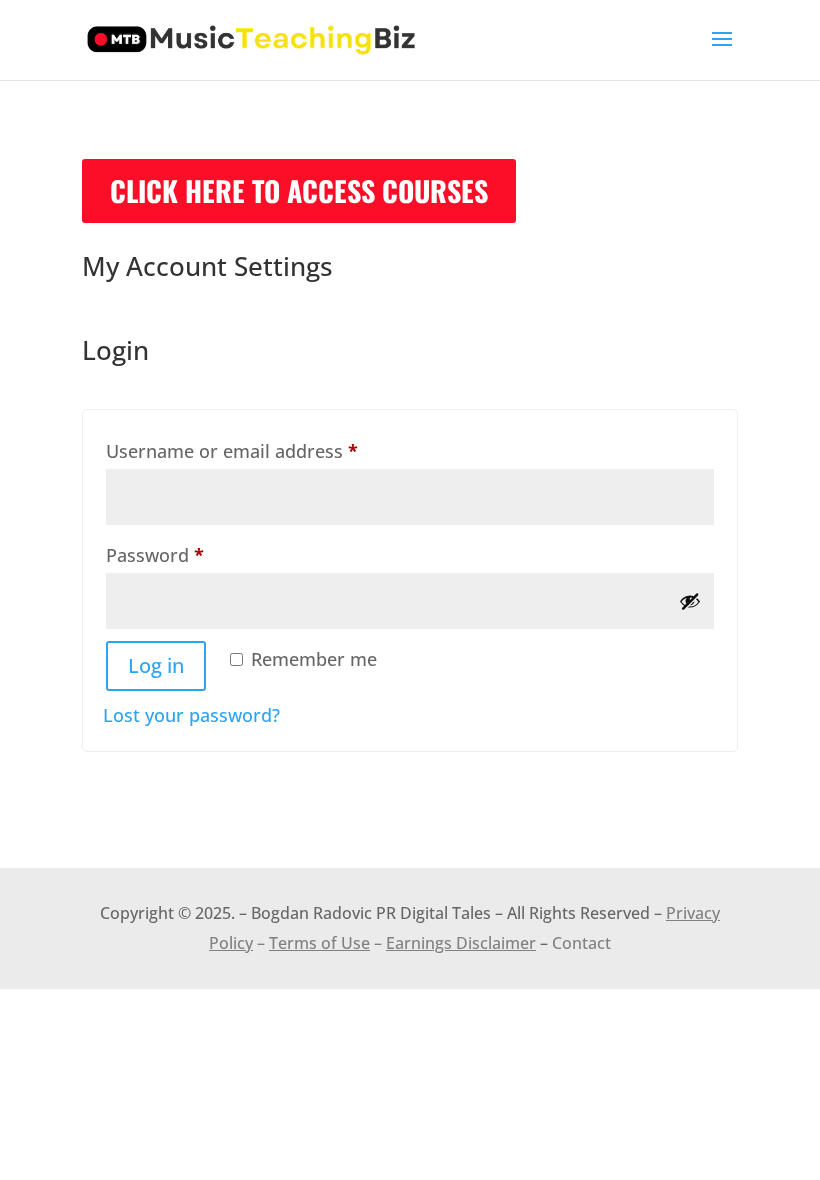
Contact (581, 943)
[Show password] (690, 601)
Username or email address (270, 450)
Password (193, 554)
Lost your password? (191, 715)
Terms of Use (319, 943)
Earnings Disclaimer (461, 943)
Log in (156, 665)
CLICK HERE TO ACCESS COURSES (299, 190)
